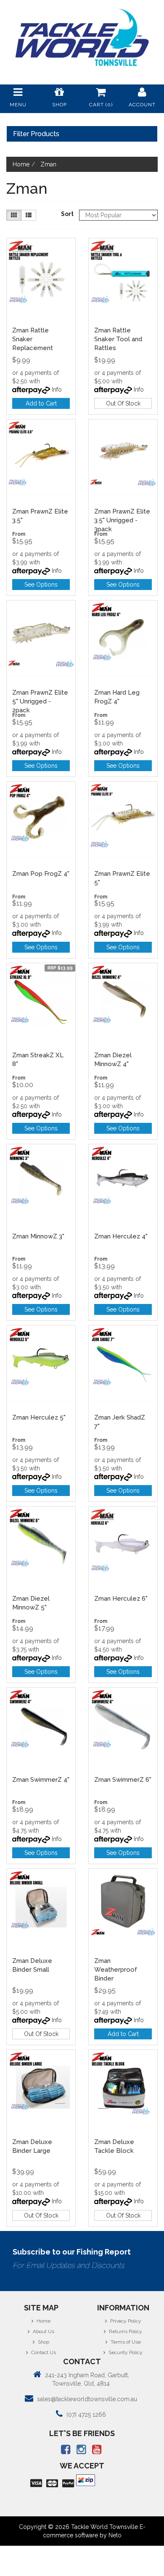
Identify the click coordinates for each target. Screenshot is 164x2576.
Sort (67, 214)
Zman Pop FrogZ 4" (41, 874)
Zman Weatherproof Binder (116, 1970)
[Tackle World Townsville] (82, 37)
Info (57, 390)
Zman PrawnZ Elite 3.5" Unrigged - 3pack (122, 520)
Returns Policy (125, 2331)
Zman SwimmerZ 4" (41, 1780)
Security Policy (125, 2352)
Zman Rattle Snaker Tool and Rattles (118, 339)
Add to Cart (41, 403)
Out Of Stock (123, 403)
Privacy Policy (125, 2321)
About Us (43, 2331)
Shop (43, 2342)
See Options (41, 585)
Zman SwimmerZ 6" (123, 1780)
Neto (115, 2535)
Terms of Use (125, 2342)
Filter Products (36, 134)
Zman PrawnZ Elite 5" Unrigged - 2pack (40, 701)
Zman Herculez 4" (121, 1236)
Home (43, 2321)
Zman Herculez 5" (39, 1417)
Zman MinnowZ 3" (38, 1236)
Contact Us (43, 2352)
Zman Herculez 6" (121, 1599)
